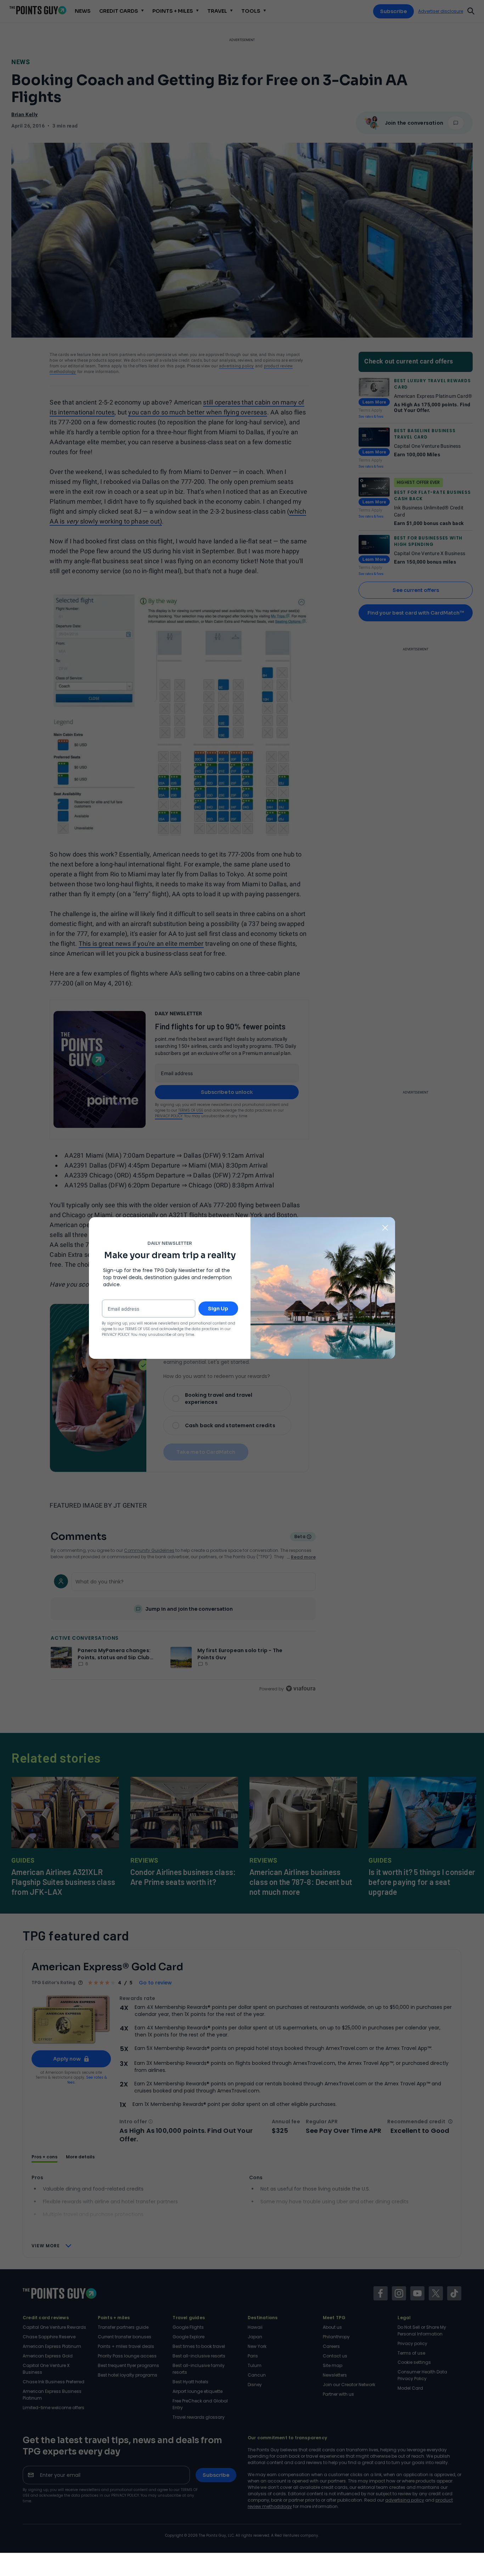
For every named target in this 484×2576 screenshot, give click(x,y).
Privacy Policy (116, 1335)
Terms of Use (137, 1329)
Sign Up (218, 1309)
